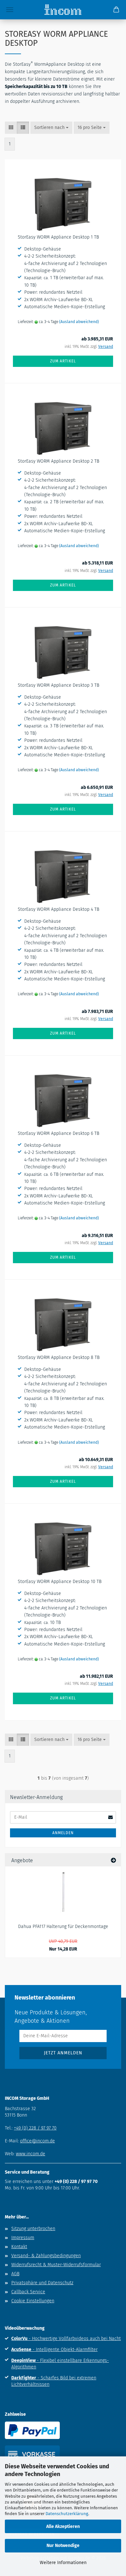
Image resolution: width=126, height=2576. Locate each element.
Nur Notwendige (63, 2546)
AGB (15, 2274)
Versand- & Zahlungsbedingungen (46, 2256)
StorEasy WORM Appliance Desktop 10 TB (60, 1582)
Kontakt (19, 2247)
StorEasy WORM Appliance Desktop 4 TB (58, 909)
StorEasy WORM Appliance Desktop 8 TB (59, 1357)
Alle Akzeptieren (63, 2527)
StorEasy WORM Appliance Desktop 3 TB (58, 685)
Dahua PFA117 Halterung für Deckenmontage (63, 1927)
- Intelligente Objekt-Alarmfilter (54, 2350)
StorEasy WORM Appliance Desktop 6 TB (58, 1133)
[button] (11, 128)
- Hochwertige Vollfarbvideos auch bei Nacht (66, 2339)
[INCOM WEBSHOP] (63, 10)
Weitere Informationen (63, 2563)
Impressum (23, 2238)
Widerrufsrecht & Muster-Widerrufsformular (56, 2265)
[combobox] (51, 128)
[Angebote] (113, 1860)
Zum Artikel (63, 361)
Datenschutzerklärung (67, 2514)
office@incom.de (37, 2141)
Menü (10, 10)
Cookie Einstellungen (33, 2301)
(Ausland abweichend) (79, 322)
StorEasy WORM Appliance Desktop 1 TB (58, 237)
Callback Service (28, 2292)
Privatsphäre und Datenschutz (42, 2283)
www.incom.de (31, 2154)
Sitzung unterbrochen (33, 2229)
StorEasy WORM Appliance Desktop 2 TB (58, 461)
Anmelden (63, 1833)
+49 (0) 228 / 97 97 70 (35, 2128)
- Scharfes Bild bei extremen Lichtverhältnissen (54, 2381)
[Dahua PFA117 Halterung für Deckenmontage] (63, 1892)
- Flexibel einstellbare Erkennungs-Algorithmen (60, 2364)
